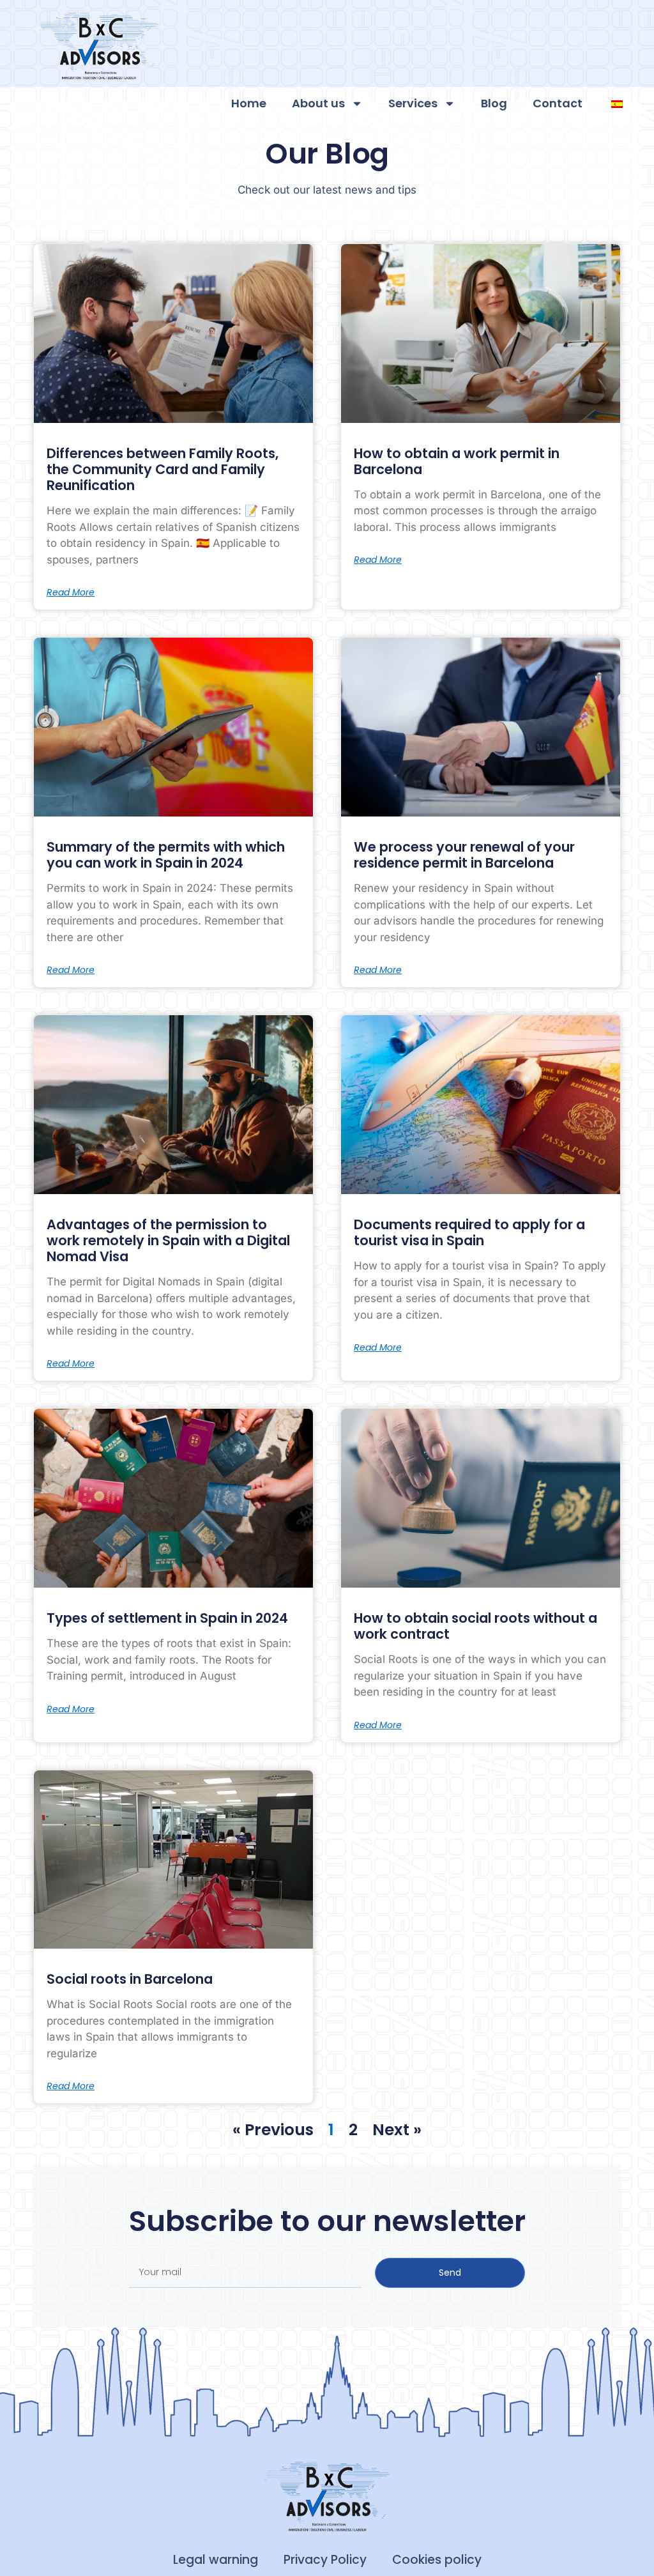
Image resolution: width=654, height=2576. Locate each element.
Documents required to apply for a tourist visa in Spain (469, 1232)
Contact (558, 103)
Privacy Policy (325, 2560)
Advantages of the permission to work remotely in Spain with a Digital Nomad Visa (168, 1240)
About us (318, 103)
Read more (71, 592)
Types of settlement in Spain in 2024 (167, 1618)
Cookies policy (437, 2560)
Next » (397, 2130)
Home (249, 103)
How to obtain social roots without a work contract (475, 1626)
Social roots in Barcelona (130, 1979)
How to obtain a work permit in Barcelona (457, 461)
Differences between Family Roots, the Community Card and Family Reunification (163, 469)
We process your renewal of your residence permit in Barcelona (464, 855)
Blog (494, 103)
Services (413, 103)
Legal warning (216, 2560)
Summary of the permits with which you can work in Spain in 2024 (166, 855)
